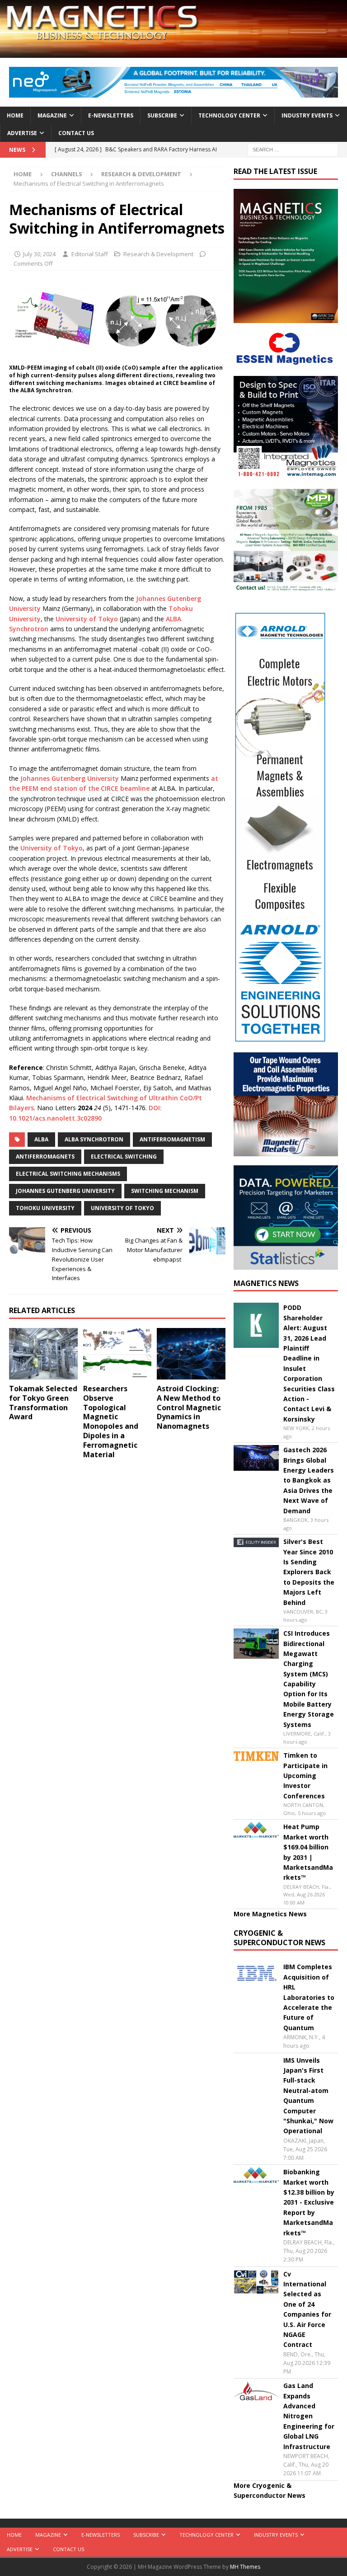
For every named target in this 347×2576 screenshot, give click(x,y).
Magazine (52, 115)
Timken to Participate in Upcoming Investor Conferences (305, 1776)
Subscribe (162, 115)
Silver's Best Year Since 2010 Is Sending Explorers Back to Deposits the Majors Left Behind (309, 1572)
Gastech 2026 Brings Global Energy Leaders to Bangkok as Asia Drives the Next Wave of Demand (309, 1480)
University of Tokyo (87, 619)
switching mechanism (165, 1191)
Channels (67, 174)
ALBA (41, 1139)
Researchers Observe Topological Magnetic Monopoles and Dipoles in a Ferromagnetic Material (111, 1422)
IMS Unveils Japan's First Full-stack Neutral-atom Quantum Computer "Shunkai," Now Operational (308, 2096)
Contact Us (76, 133)
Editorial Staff (90, 254)
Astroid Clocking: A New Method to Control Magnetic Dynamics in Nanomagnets (189, 1407)
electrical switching (124, 1157)
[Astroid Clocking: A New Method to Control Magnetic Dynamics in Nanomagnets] (191, 1354)
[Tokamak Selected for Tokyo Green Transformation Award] (43, 1354)
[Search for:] (293, 149)
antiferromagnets (45, 1157)
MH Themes (245, 2567)
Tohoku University (45, 1208)
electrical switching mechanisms (68, 1174)
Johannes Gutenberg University (70, 778)
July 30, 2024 (39, 254)
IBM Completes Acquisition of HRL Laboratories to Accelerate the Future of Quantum (309, 1997)
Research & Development (158, 254)
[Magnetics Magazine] (173, 53)
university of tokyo (122, 1208)
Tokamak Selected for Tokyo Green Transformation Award (43, 1403)
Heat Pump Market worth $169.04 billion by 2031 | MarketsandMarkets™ (308, 1852)
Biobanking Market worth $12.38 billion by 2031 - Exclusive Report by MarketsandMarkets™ (309, 2202)
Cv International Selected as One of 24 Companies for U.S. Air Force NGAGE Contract (307, 2309)
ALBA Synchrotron (94, 1139)
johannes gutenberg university (65, 1191)
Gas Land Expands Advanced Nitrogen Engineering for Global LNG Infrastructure (309, 2416)
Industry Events (307, 115)
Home (15, 115)
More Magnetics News (270, 1914)
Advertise (22, 133)
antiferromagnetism (172, 1139)
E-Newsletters (111, 115)
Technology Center (229, 115)
